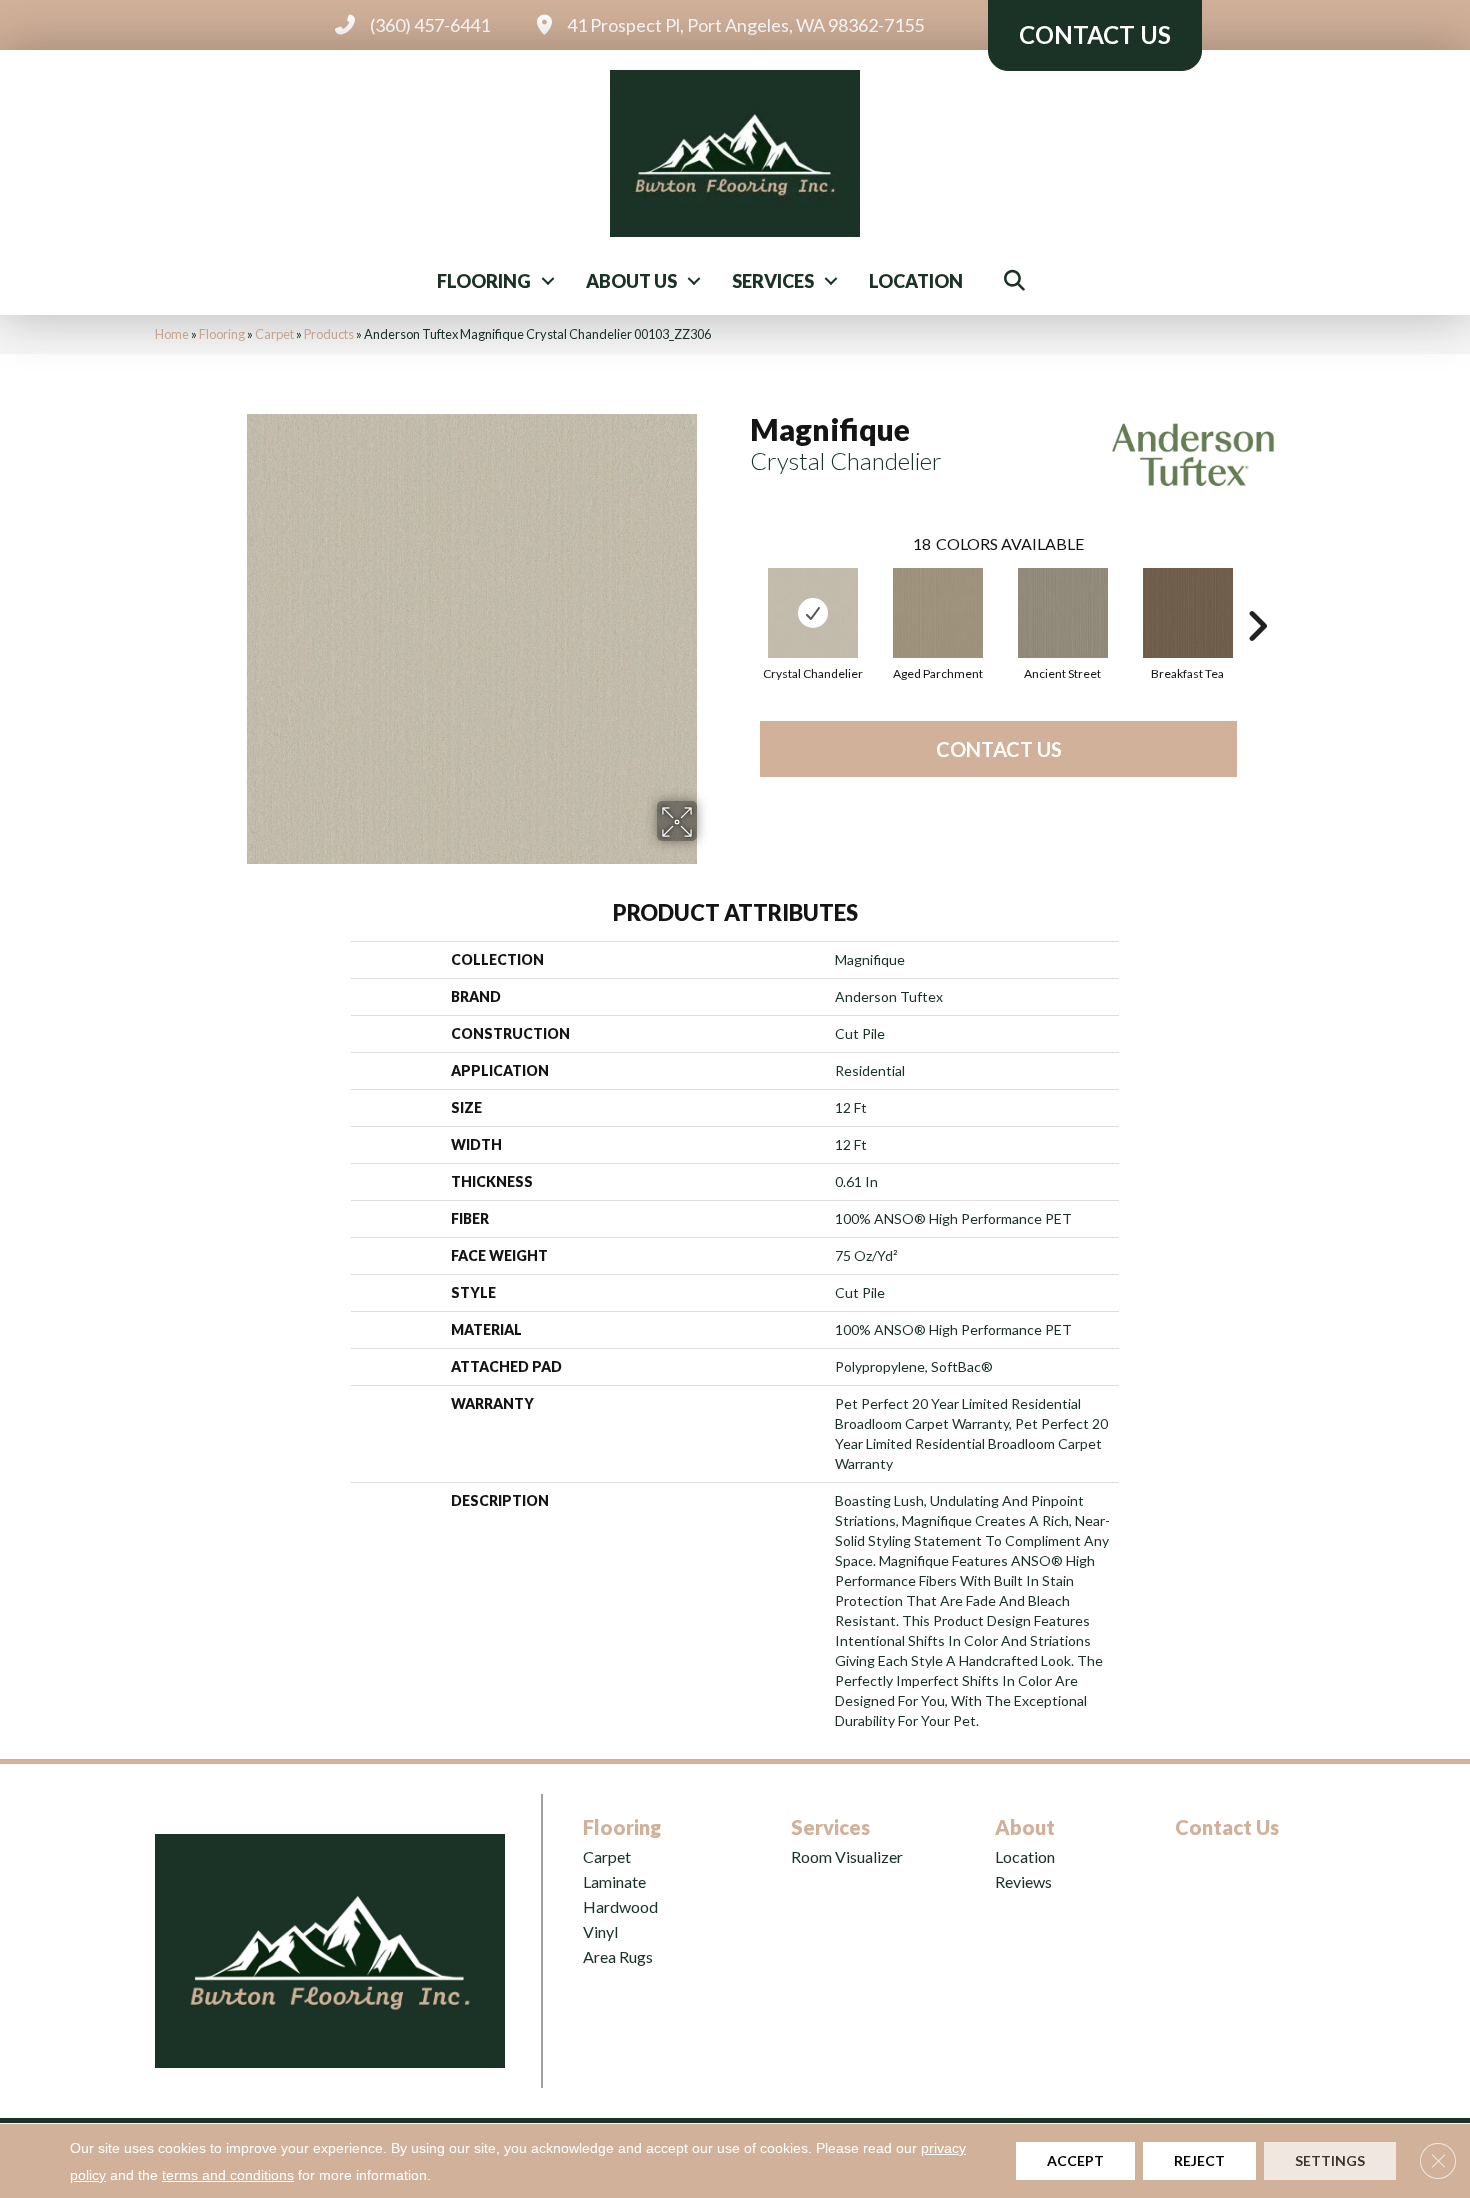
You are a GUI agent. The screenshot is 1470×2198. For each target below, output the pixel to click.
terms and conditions (228, 2175)
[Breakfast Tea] (1188, 613)
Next (1257, 596)
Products (329, 334)
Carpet (274, 334)
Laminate (614, 1881)
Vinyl (600, 1931)
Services (773, 281)
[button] (548, 281)
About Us (631, 281)
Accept (1075, 2160)
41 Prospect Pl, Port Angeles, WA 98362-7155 (745, 25)
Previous (740, 596)
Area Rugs (618, 1956)
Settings (1330, 2160)
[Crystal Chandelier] (813, 613)
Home (172, 334)
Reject (1199, 2160)
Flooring (484, 281)
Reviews (1023, 1881)
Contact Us (999, 749)
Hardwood (620, 1906)
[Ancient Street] (1063, 613)
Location (916, 281)
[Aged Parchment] (938, 613)
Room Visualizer (847, 1856)
